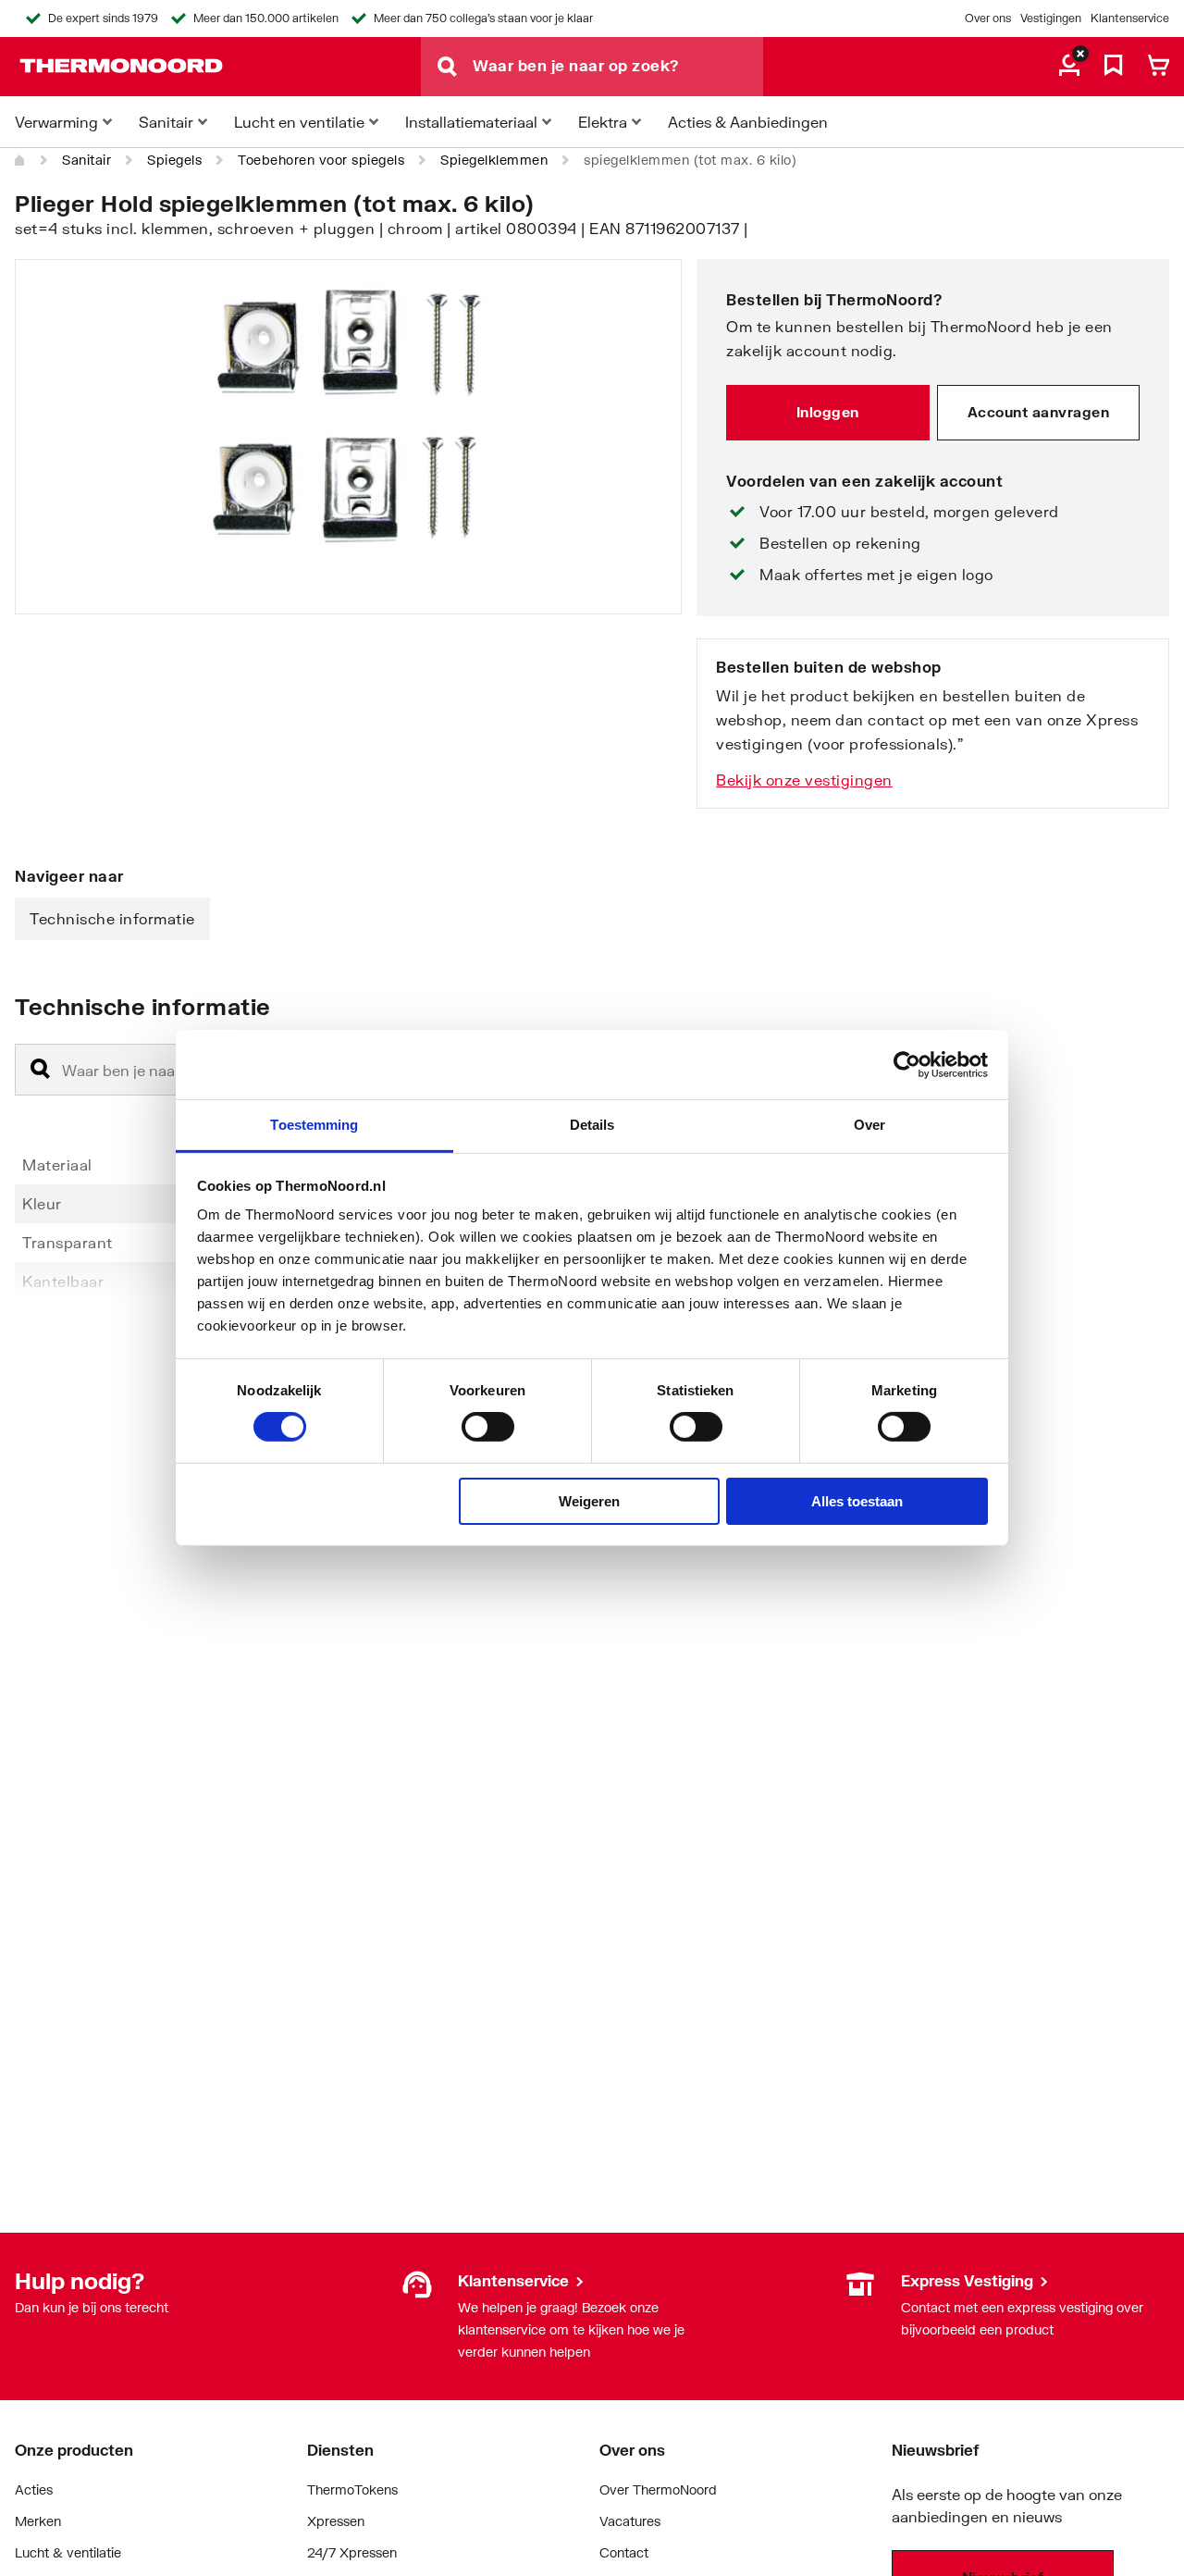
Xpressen (336, 2521)
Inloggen (828, 412)
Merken (38, 2521)
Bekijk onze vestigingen (804, 780)
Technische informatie (112, 918)
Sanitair (86, 160)
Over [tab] (869, 1125)
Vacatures (630, 2521)
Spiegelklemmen (494, 160)
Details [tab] (592, 1125)
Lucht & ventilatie (68, 2552)
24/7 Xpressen (352, 2552)
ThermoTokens (352, 2489)
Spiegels (174, 160)
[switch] (488, 1427)
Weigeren (589, 1501)
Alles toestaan (857, 1501)
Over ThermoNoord (658, 2489)
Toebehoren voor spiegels (321, 160)
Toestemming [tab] (314, 1125)
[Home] (20, 160)
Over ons (988, 18)
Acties (34, 2489)
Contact (624, 2552)
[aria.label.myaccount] (1069, 67)
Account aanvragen (1039, 412)
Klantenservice (1130, 18)
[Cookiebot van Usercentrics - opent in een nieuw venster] (907, 1064)
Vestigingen (1051, 18)
